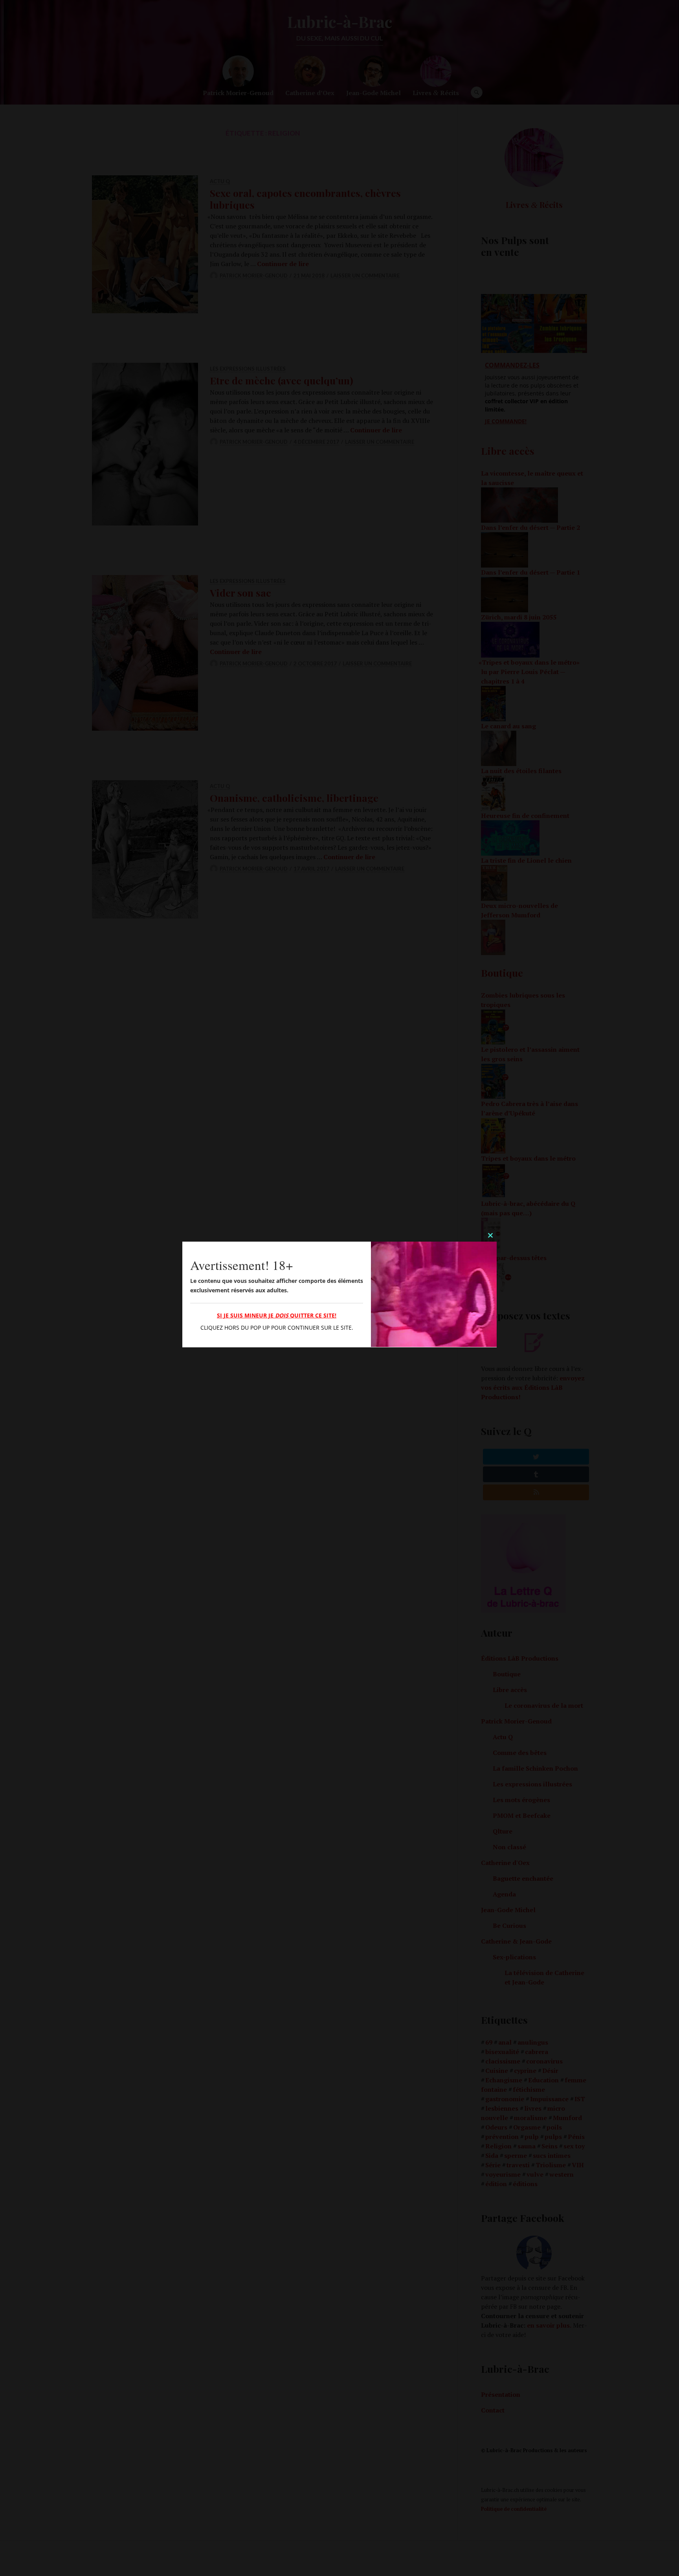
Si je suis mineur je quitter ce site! (277, 1315)
